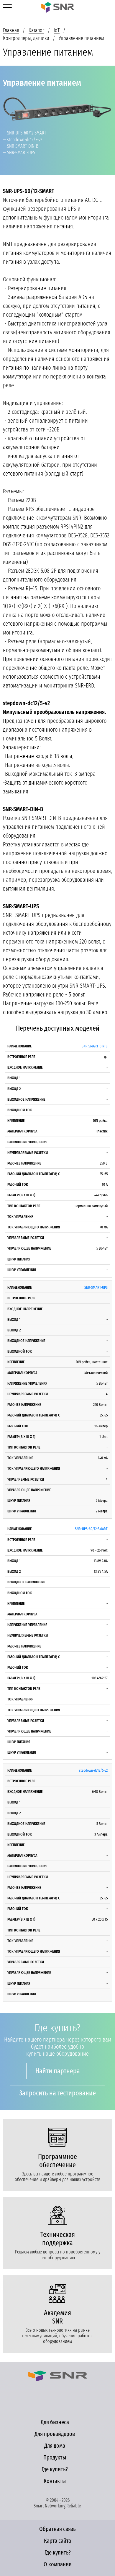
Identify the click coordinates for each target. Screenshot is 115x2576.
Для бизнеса (55, 2422)
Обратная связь (57, 2529)
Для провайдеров (55, 2434)
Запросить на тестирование (57, 2093)
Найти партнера (58, 2071)
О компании (58, 2564)
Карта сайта (57, 2541)
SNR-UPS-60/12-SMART (91, 1529)
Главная (11, 30)
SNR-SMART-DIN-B (95, 1046)
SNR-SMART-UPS (96, 1287)
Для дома (55, 2446)
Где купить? (55, 2469)
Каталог (36, 30)
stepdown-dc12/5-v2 (93, 1770)
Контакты (55, 2481)
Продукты (55, 2457)
